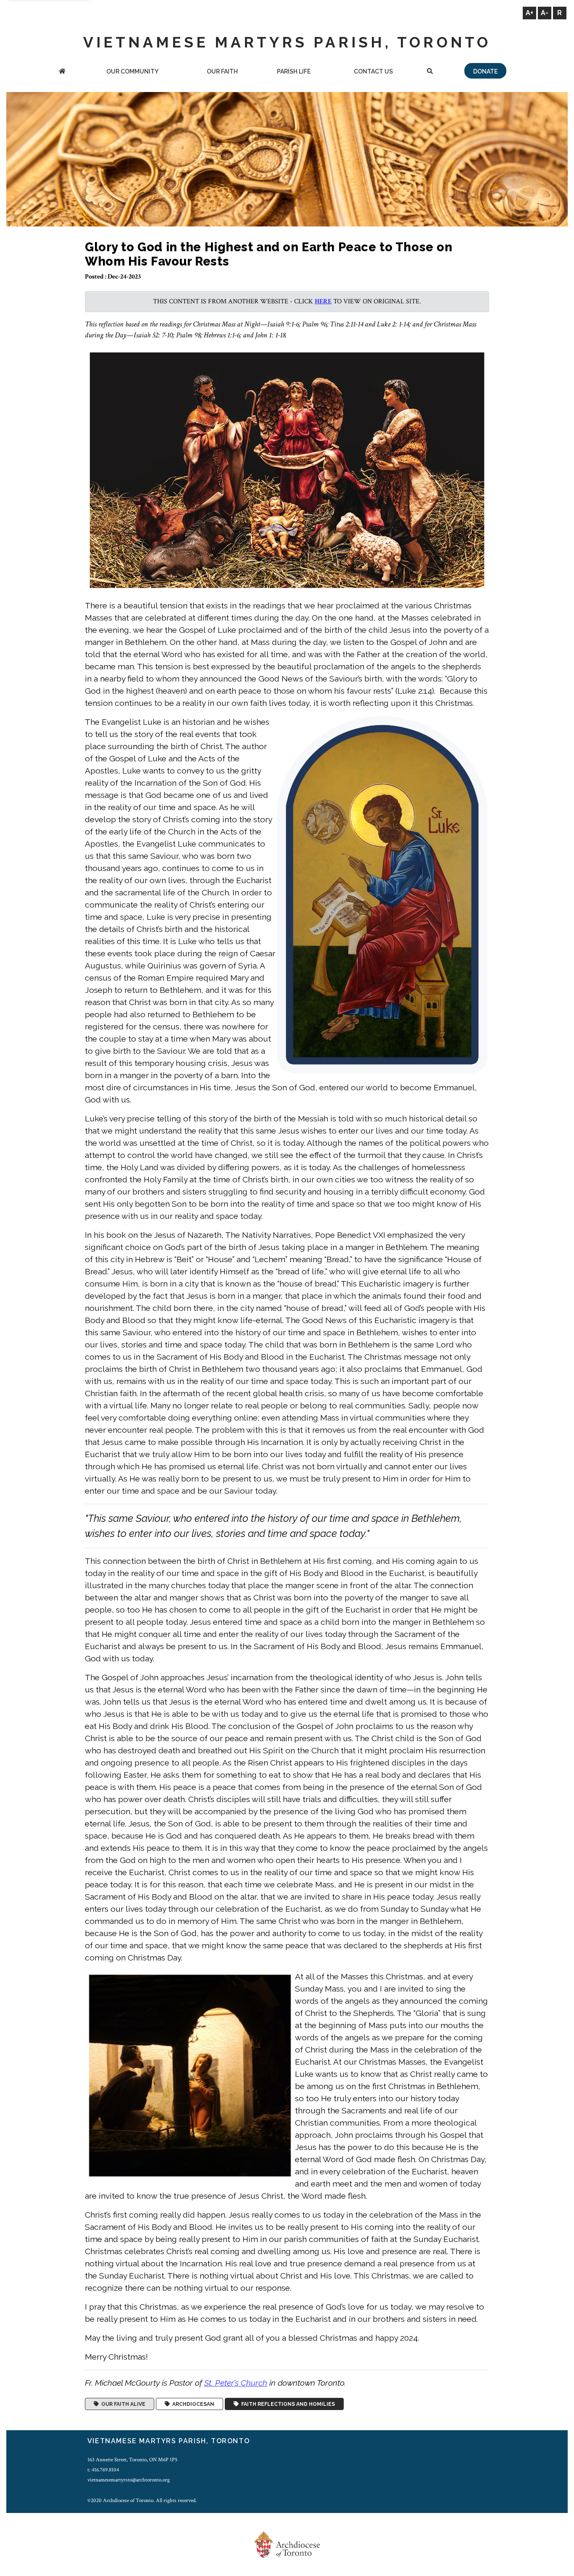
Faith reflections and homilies (287, 2404)
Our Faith (222, 71)
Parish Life (294, 71)
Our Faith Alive (122, 2404)
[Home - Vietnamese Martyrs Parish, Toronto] (62, 72)
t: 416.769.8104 (103, 2470)
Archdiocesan (192, 2404)
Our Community (132, 71)
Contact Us (373, 71)
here (323, 301)
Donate (485, 71)
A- (545, 13)
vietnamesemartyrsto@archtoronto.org (129, 2480)
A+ (529, 13)
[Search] (430, 72)
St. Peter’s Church (236, 2383)
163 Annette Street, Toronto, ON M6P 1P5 (132, 2460)
